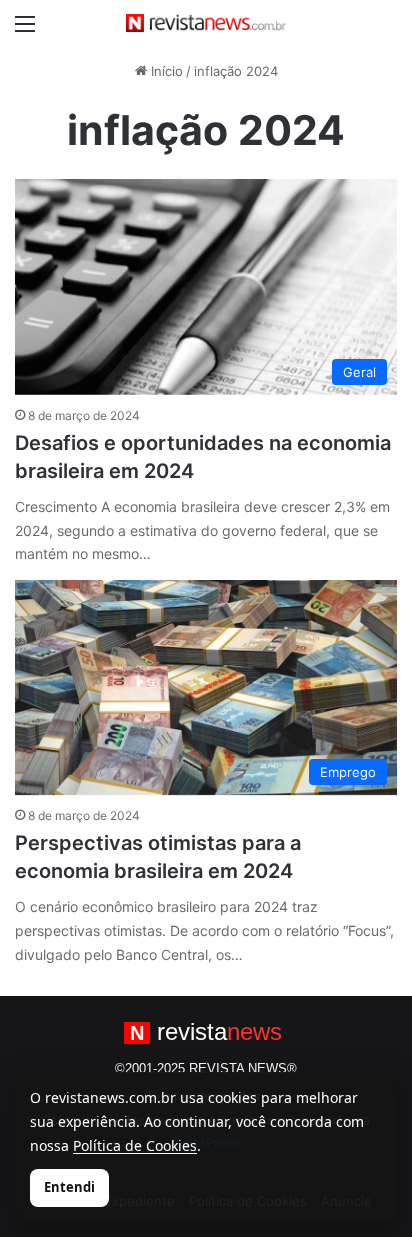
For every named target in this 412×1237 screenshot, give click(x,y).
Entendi (69, 1187)
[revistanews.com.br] (206, 23)
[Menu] (25, 30)
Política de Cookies (135, 1145)
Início (165, 71)
